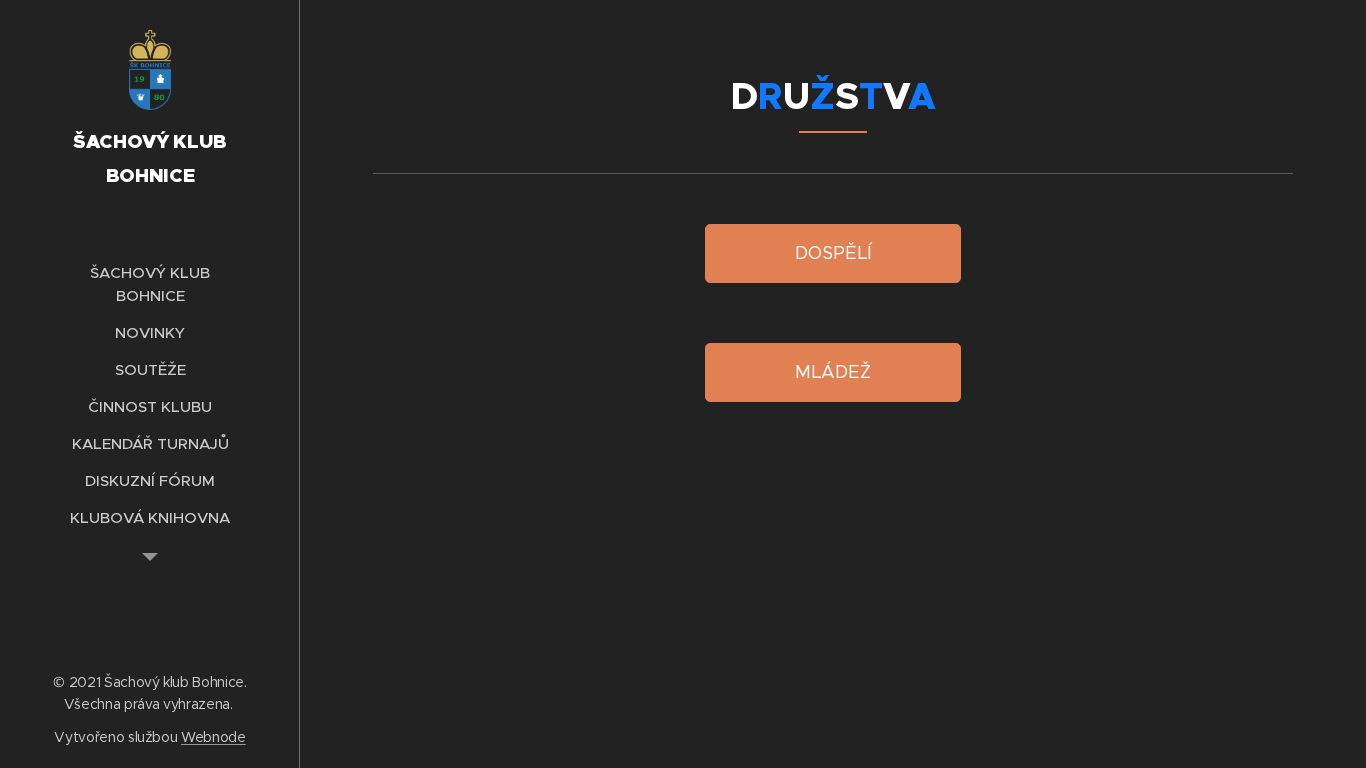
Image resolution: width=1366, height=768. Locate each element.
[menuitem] (150, 284)
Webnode (213, 737)
